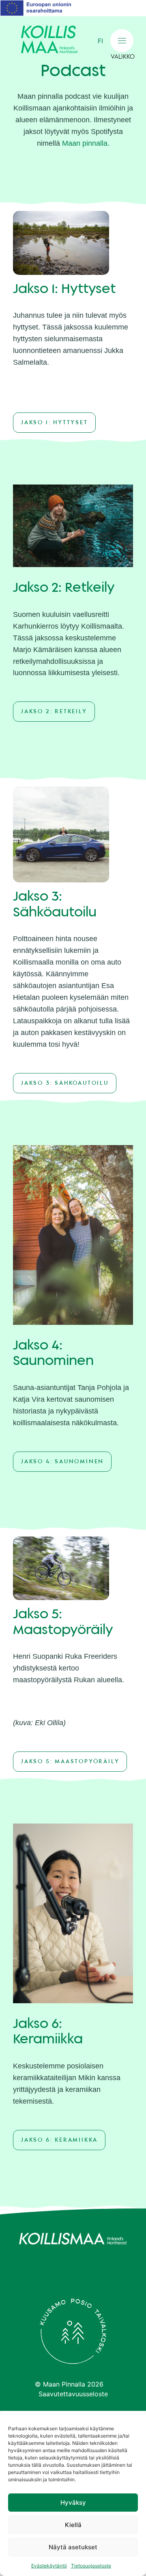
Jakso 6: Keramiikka (59, 2140)
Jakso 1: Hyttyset (54, 423)
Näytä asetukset (73, 2547)
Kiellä (73, 2525)
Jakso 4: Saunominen (62, 1462)
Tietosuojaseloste (91, 2566)
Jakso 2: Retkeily (54, 712)
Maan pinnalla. (86, 143)
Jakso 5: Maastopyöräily (70, 1762)
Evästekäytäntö (49, 2566)
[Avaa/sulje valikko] (122, 41)
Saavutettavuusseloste (73, 2394)
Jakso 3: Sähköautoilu (65, 1083)
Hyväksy (73, 2503)
